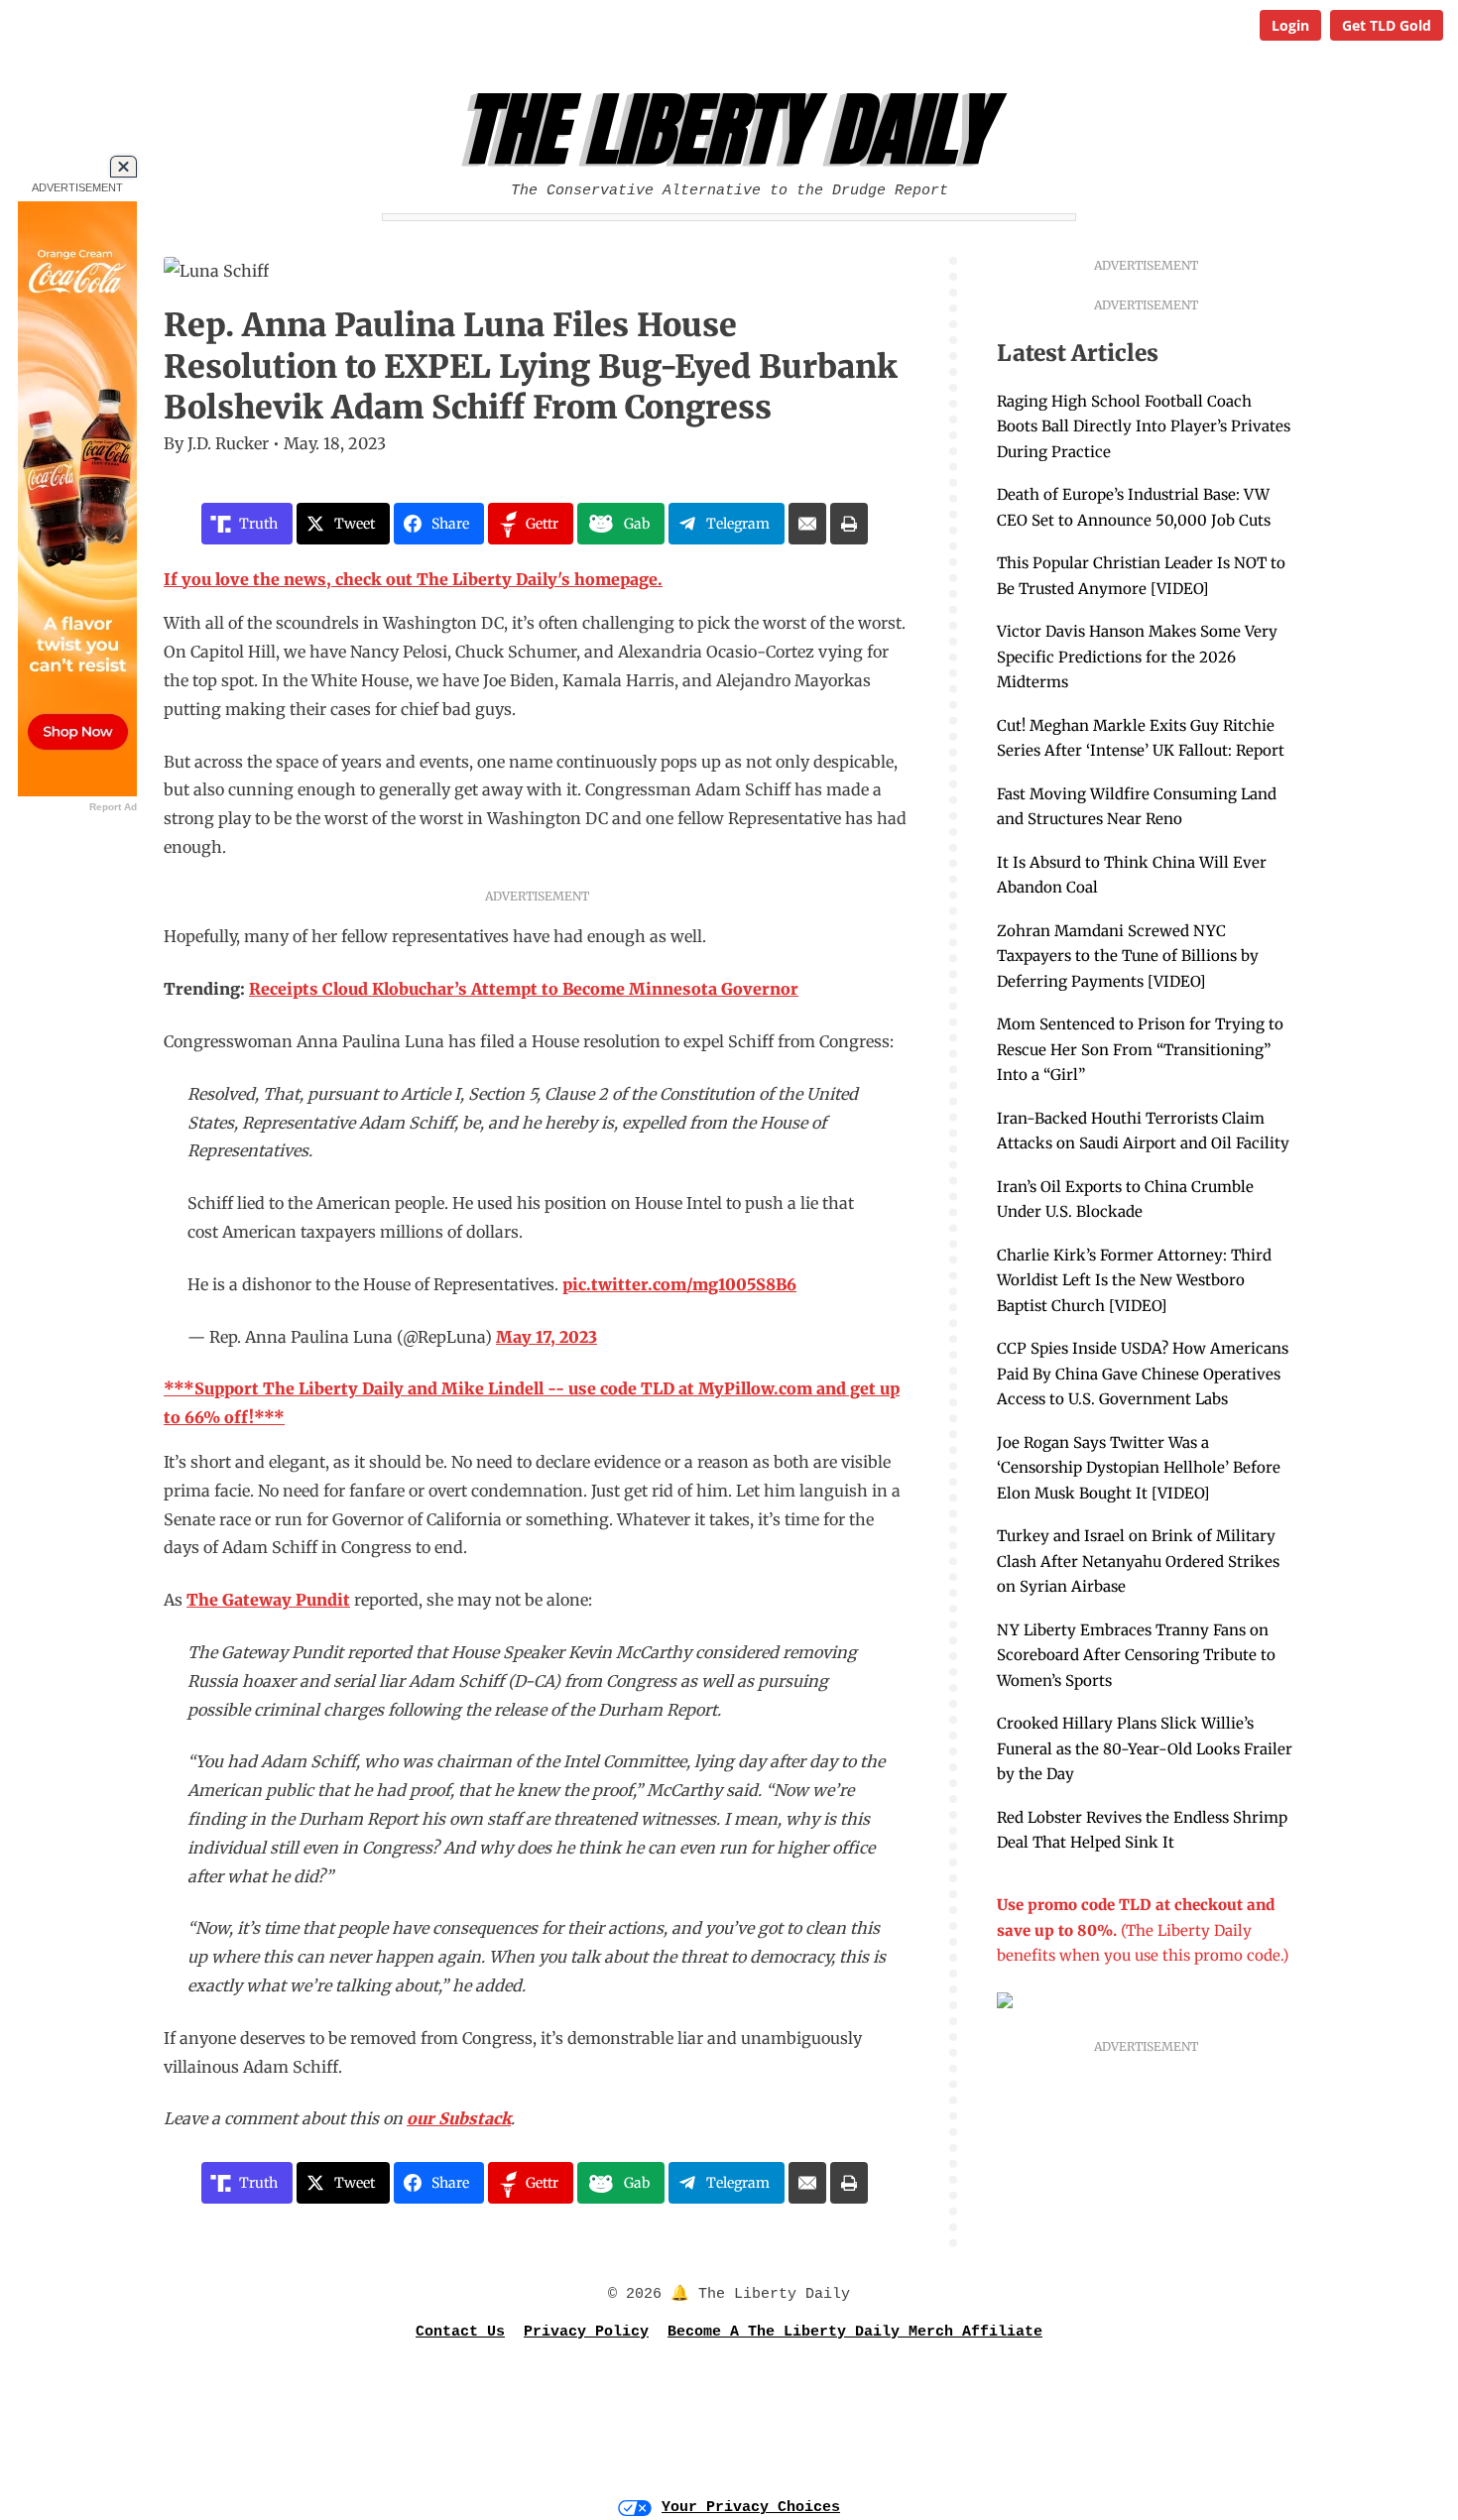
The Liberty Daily (734, 130)
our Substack (459, 2118)
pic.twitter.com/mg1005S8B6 (679, 1284)
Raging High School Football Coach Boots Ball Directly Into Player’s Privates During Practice (1144, 426)
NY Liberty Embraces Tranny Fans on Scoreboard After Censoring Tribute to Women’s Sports (1136, 1655)
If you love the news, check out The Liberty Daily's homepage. (413, 579)
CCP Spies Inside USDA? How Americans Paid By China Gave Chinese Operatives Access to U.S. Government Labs (1143, 1374)
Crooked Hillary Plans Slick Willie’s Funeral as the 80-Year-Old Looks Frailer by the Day (1145, 1748)
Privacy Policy (586, 2332)
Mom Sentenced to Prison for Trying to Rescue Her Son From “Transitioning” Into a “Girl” (1140, 1049)
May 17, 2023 (547, 1337)
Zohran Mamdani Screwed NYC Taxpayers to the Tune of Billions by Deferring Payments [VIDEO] (1128, 956)
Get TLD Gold (1387, 25)
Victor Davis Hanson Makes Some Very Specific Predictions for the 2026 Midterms (1137, 657)
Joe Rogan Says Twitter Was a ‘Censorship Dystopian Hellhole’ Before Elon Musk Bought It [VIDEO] (1139, 1468)
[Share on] (807, 524)
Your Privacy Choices (751, 2508)
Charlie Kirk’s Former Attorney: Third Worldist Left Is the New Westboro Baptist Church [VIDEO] (1134, 1280)
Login (1290, 25)
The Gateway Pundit (268, 1600)
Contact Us (460, 2332)
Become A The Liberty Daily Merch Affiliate (855, 2332)
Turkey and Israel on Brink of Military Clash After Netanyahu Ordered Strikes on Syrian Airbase (1138, 1561)
